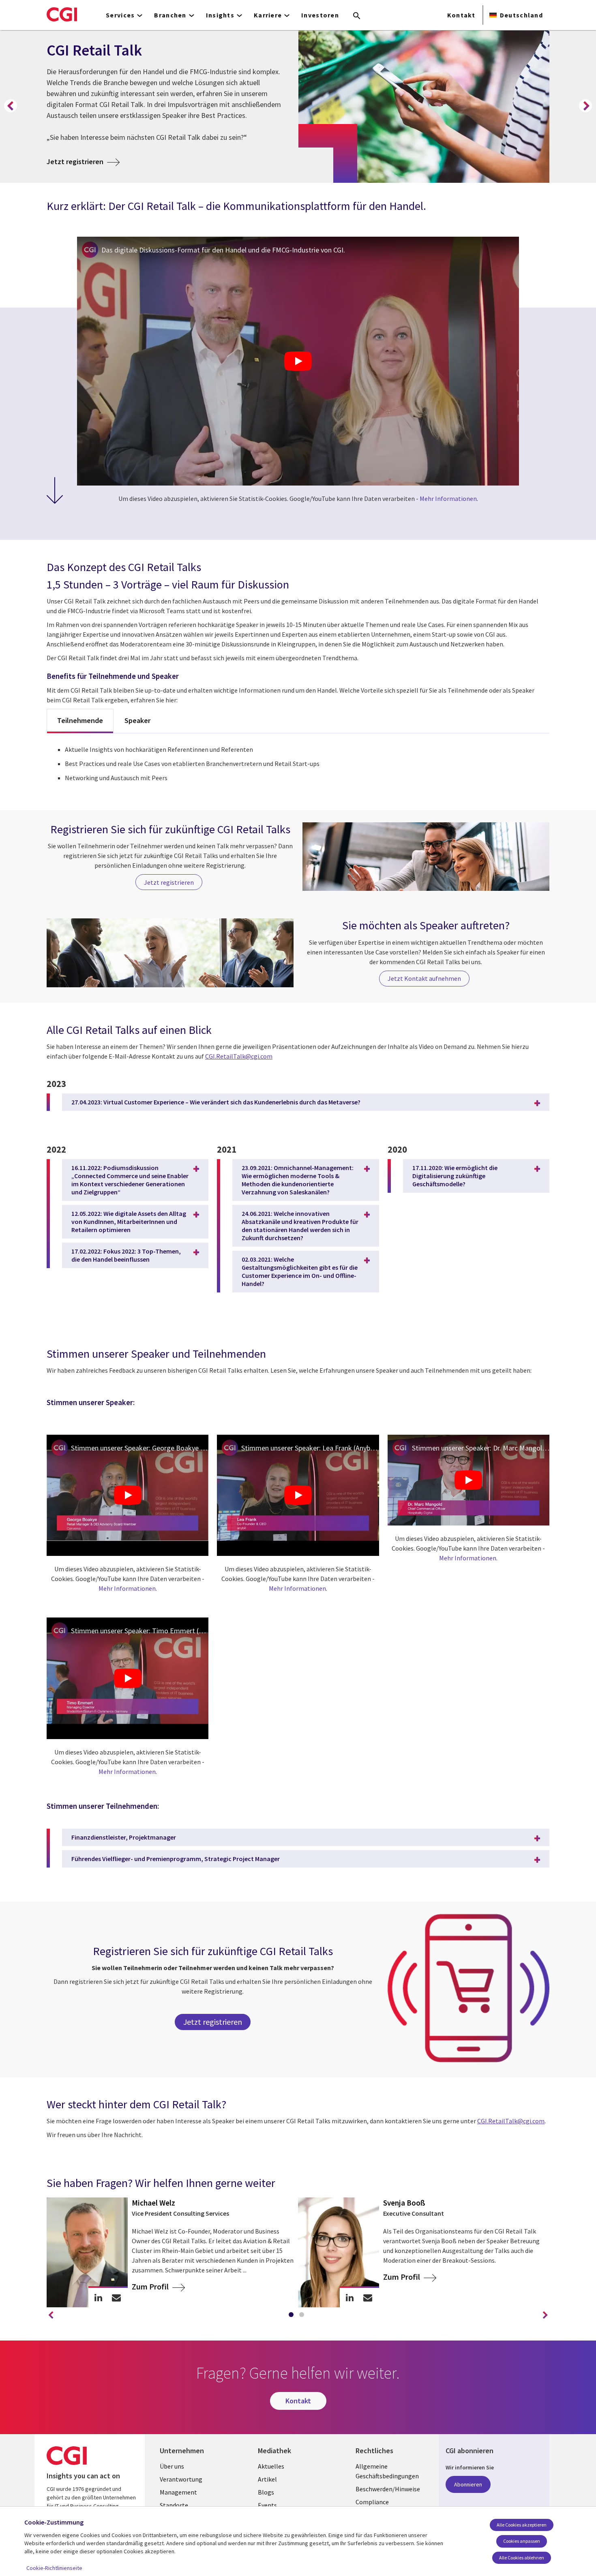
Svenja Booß (404, 2203)
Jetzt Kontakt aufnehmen (424, 978)
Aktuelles (271, 2466)
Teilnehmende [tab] (80, 720)
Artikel (267, 2479)
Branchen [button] (170, 15)
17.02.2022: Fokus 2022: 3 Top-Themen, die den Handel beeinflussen (126, 1255)
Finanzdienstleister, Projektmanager (124, 1837)
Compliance (372, 2502)
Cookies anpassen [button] (522, 2541)
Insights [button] (220, 15)
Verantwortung (181, 2479)
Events (267, 2505)
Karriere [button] (268, 15)
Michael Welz (153, 2203)
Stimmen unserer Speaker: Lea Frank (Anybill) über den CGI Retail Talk (310, 1448)
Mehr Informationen (448, 499)
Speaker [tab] (137, 720)
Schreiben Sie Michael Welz (117, 2297)
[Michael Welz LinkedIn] (98, 2297)
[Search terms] (357, 16)
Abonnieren (468, 2484)
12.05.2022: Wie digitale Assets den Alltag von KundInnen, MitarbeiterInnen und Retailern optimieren (129, 1222)
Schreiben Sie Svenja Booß (368, 2297)
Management (178, 2492)
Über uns (172, 2466)
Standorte (174, 2505)
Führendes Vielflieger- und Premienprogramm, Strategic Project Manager (176, 1859)
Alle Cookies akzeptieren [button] (522, 2525)
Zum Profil (151, 2286)
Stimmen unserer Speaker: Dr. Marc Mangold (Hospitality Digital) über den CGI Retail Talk (481, 1448)
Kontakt (461, 15)
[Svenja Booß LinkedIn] (350, 2297)
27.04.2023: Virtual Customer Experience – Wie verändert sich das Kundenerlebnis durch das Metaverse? (216, 1102)
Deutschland (521, 15)
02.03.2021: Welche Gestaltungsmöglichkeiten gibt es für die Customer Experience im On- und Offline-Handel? (300, 1271)
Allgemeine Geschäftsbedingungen (387, 2471)
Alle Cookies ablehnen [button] (522, 2558)
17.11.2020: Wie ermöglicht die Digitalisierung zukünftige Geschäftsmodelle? (455, 1176)
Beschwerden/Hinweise (388, 2489)
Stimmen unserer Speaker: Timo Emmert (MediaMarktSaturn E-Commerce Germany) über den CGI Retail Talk (140, 1631)
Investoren (320, 15)
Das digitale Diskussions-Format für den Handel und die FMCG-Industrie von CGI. (223, 250)
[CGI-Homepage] (62, 14)
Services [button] (120, 15)
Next (585, 106)
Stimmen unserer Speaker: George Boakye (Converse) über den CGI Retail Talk (140, 1448)
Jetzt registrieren (83, 161)
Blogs (266, 2492)
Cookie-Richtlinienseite (54, 2568)
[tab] (293, 2316)
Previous (11, 106)
